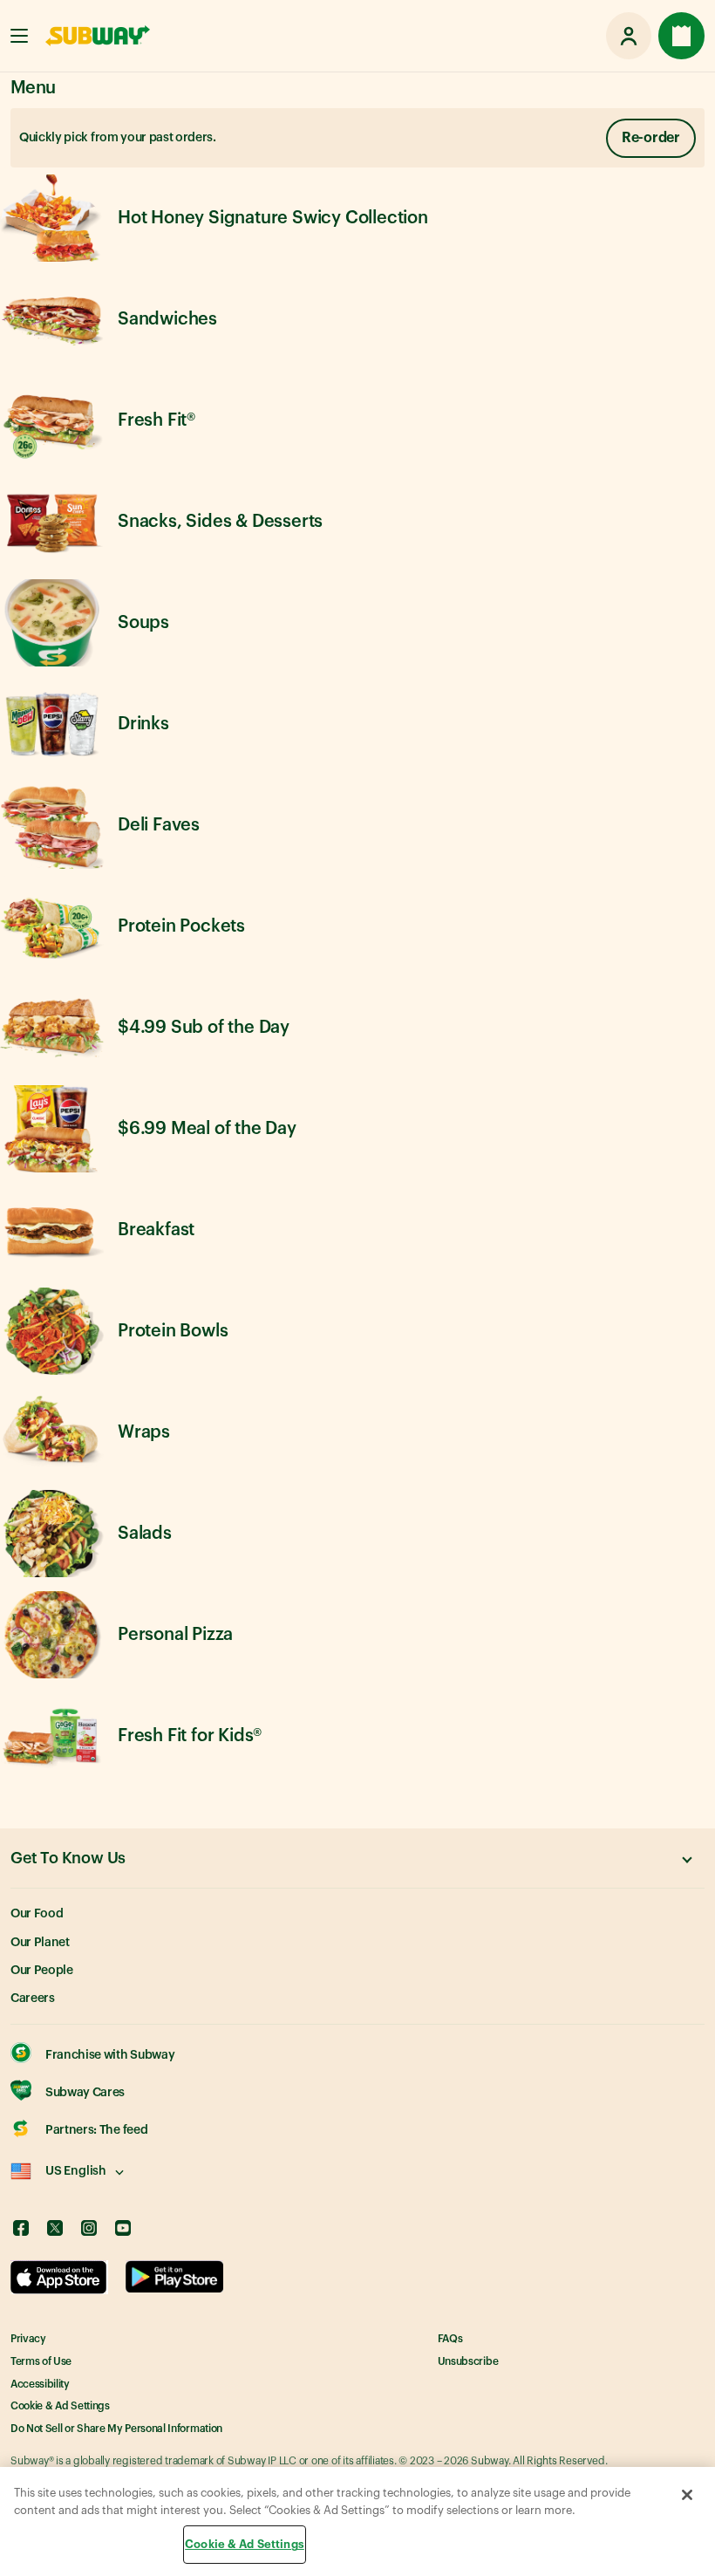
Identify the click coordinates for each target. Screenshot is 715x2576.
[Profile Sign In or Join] (629, 36)
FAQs (450, 2339)
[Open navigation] (19, 36)
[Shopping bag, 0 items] (681, 36)
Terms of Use (41, 2361)
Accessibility (40, 2384)
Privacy (28, 2339)
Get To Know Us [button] (68, 1858)
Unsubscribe (468, 2361)
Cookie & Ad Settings (60, 2406)
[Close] (687, 2495)
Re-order (651, 138)
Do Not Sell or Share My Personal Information (116, 2429)
